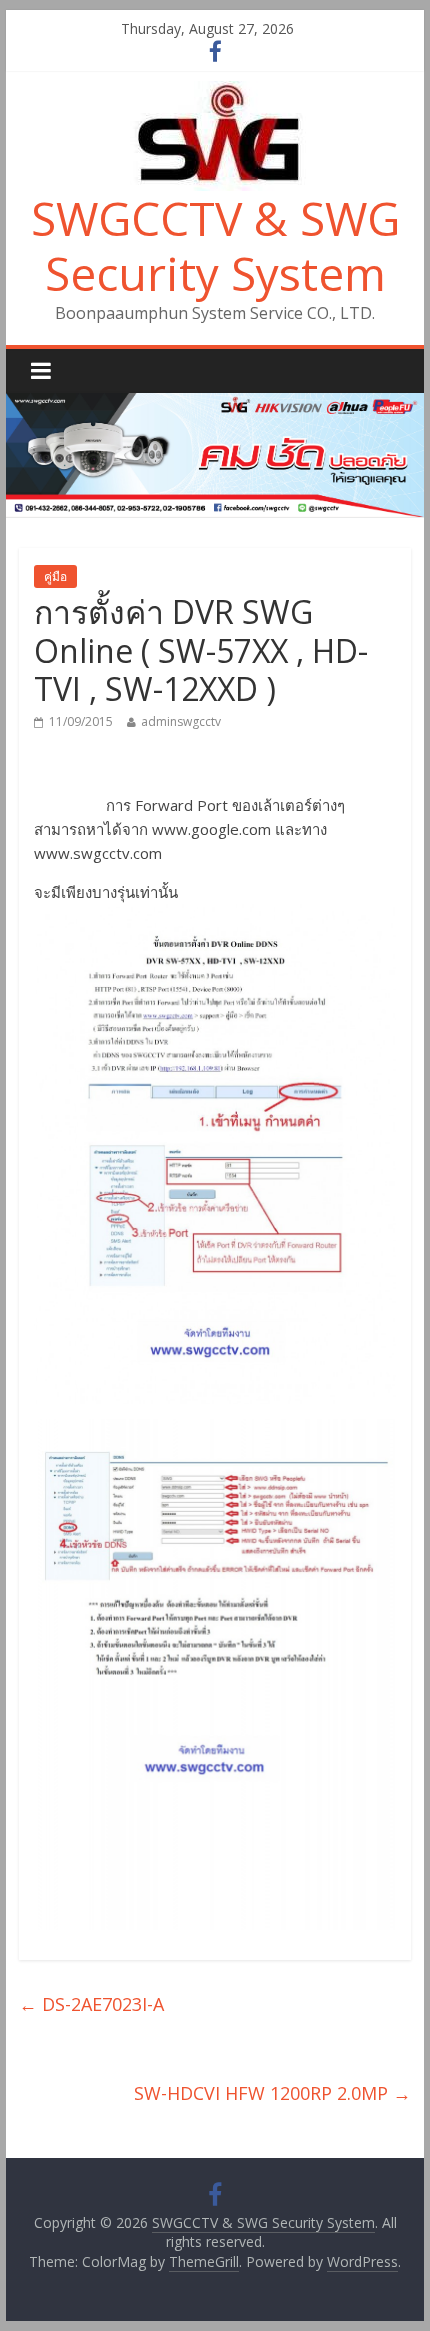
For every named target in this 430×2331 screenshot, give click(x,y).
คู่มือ (55, 576)
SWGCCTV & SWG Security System (215, 245)
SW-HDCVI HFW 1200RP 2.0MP (272, 2093)
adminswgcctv (181, 721)
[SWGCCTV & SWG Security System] (215, 93)
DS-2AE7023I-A (91, 2004)
